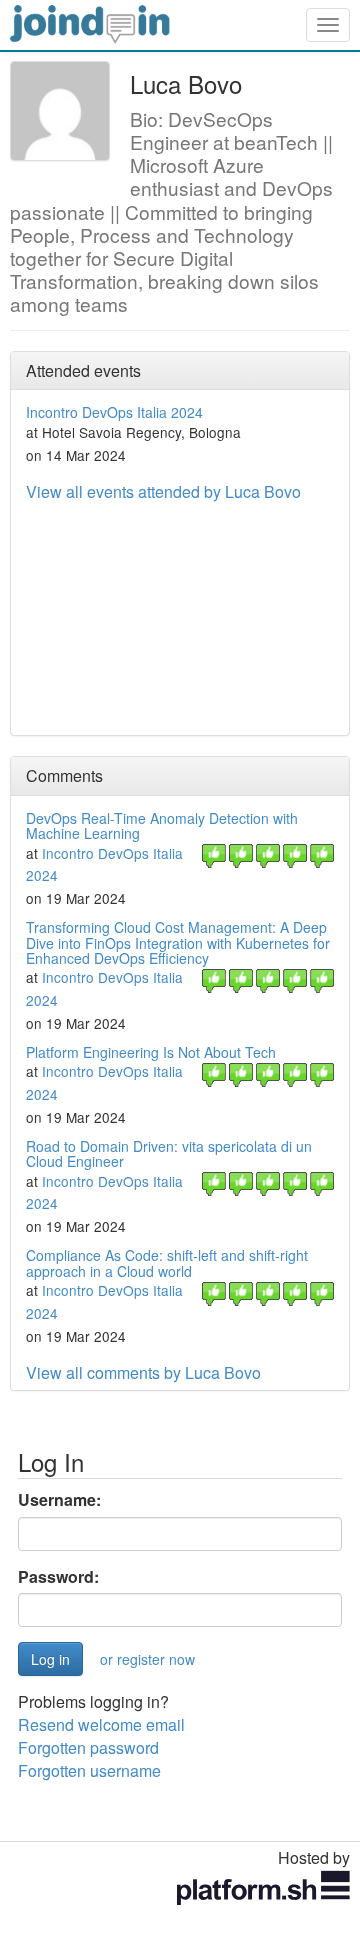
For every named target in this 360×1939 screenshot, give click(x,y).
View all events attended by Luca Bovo (163, 491)
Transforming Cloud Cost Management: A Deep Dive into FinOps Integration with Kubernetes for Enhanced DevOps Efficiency (178, 942)
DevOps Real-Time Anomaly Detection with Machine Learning (162, 825)
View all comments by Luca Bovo (143, 1372)
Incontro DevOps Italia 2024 (114, 412)
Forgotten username (89, 1770)
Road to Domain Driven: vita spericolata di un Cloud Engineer (169, 1153)
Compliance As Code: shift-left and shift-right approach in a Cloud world (167, 1262)
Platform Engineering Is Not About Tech (151, 1052)
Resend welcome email (101, 1724)
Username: (59, 1500)
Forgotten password (88, 1747)
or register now (147, 1659)
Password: (58, 1577)
